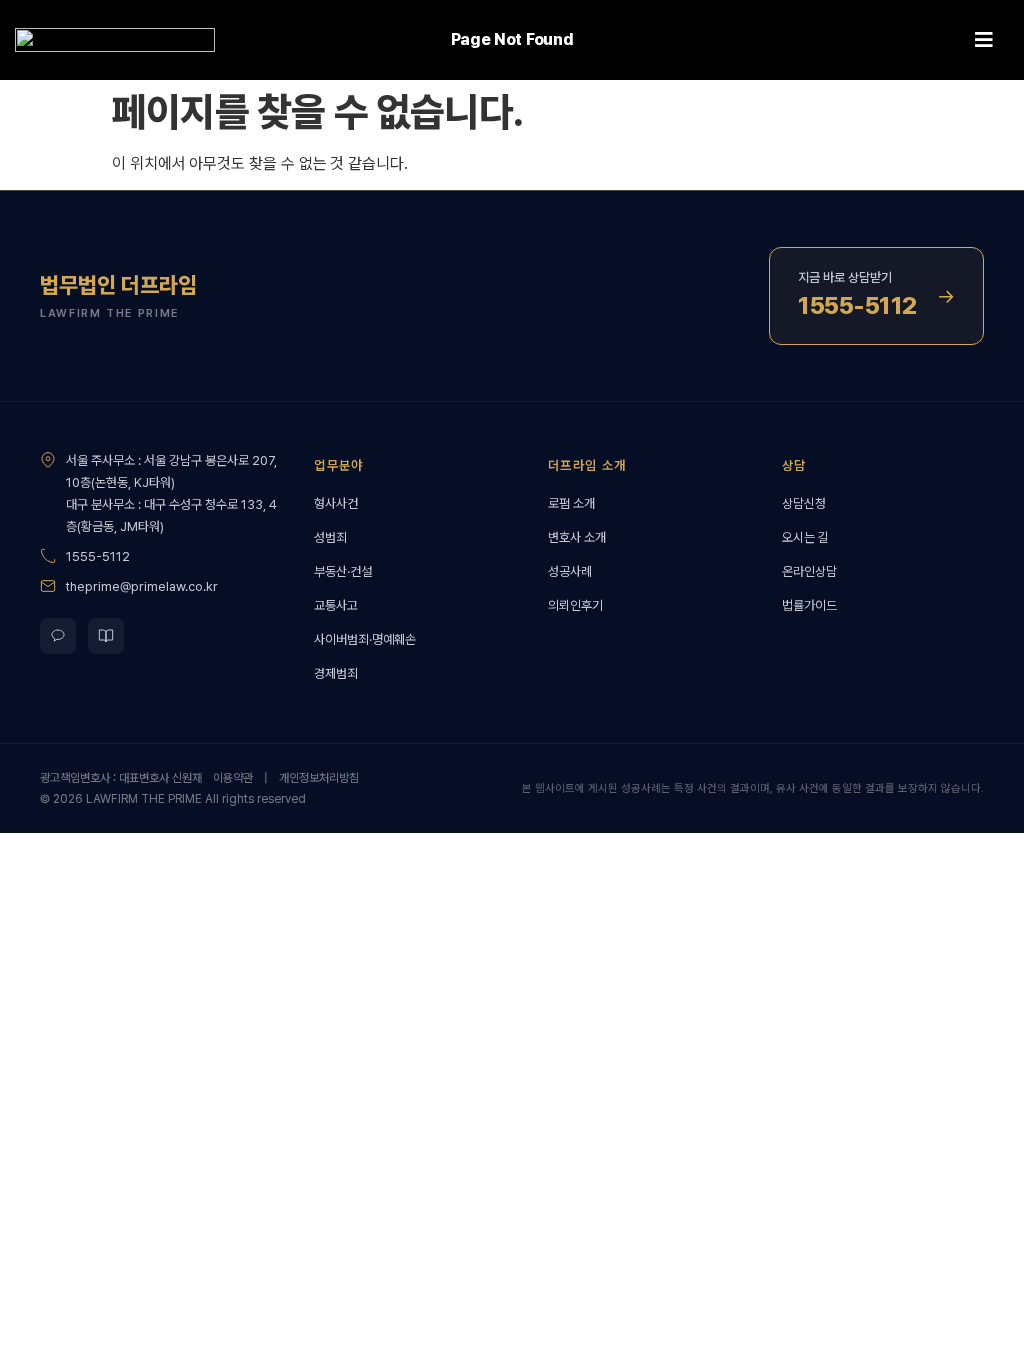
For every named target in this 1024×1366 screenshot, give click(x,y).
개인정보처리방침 (319, 778)
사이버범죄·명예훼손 (365, 639)
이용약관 (233, 778)
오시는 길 (805, 537)
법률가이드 (809, 605)
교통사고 (336, 605)
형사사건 (336, 503)
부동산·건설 (343, 571)
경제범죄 (336, 673)
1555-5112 (98, 556)
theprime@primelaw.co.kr (142, 586)
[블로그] (106, 636)
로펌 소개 (571, 503)
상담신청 (804, 503)
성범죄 (330, 537)
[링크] (115, 40)
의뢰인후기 (575, 605)
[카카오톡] (58, 636)
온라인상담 (809, 571)
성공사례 (570, 571)
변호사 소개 (577, 537)
